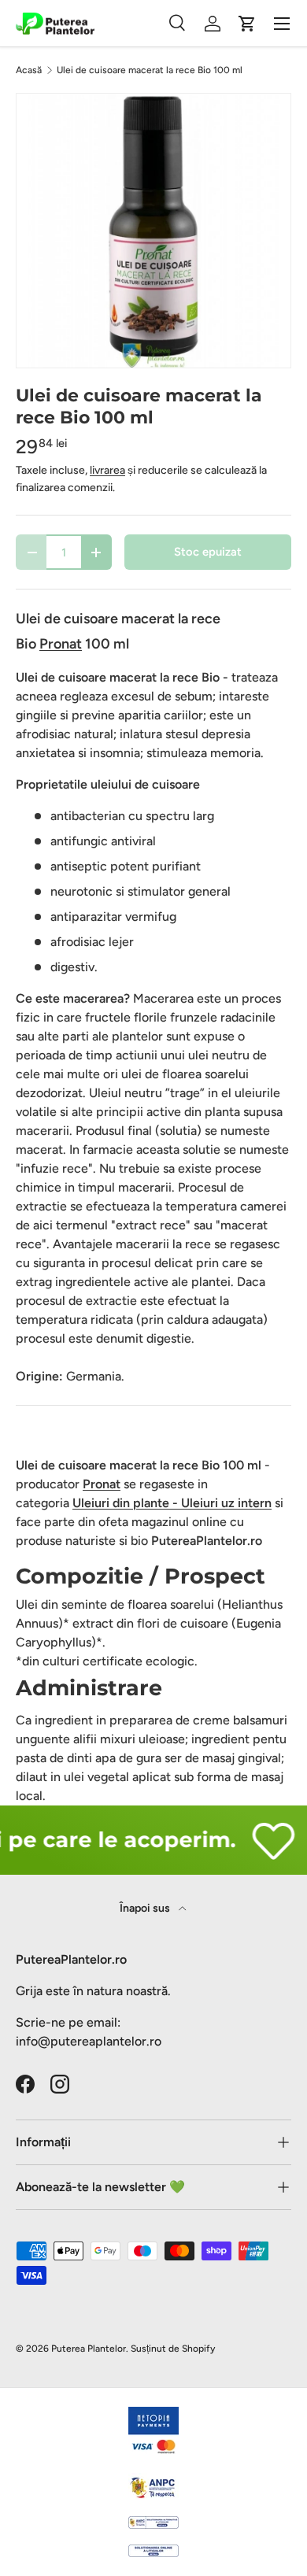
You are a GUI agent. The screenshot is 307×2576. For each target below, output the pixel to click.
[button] (247, 24)
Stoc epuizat (208, 552)
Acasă (29, 70)
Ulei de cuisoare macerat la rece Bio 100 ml (150, 70)
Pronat (102, 1484)
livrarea (107, 470)
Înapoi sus (146, 1908)
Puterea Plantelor (89, 2349)
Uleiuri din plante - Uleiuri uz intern (172, 1503)
